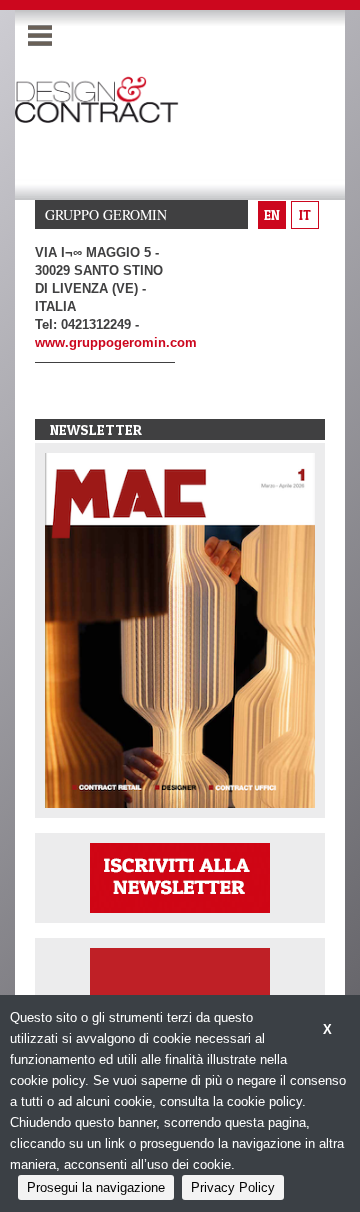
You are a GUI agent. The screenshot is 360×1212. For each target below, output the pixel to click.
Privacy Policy (233, 1187)
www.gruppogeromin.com (116, 342)
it (305, 215)
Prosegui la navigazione (96, 1187)
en (272, 215)
